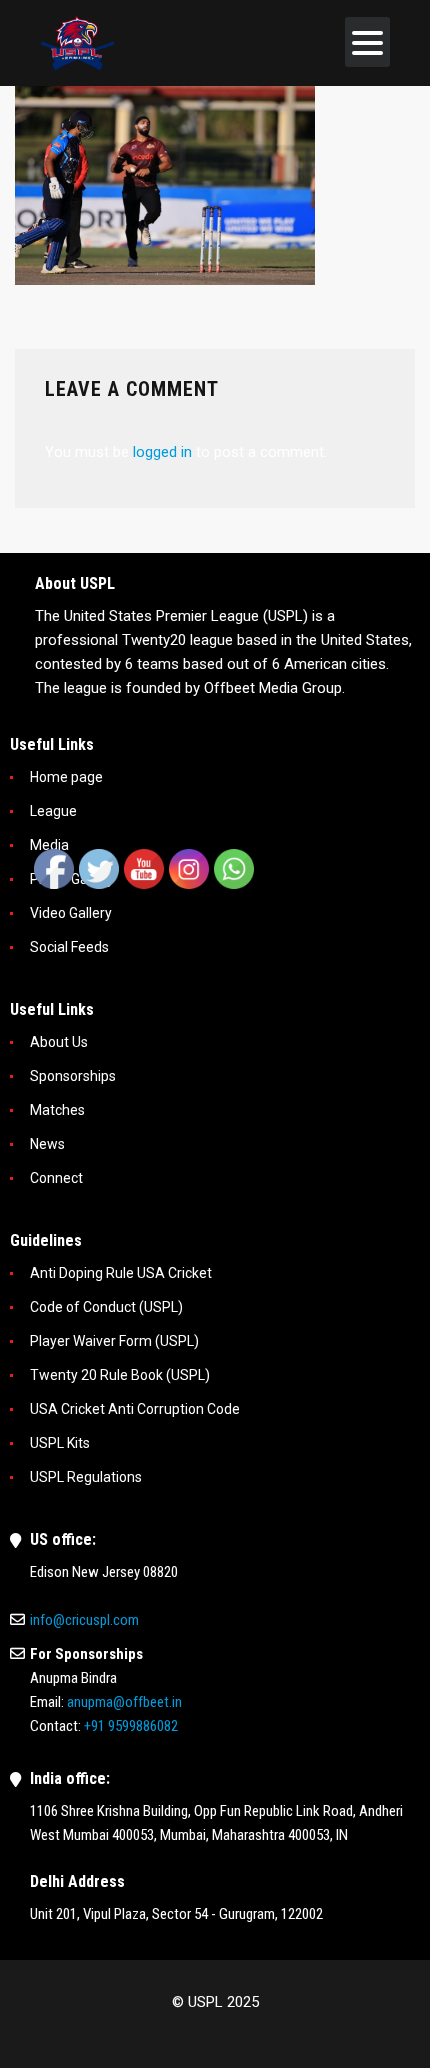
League (53, 811)
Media (49, 845)
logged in (162, 452)
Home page (66, 777)
